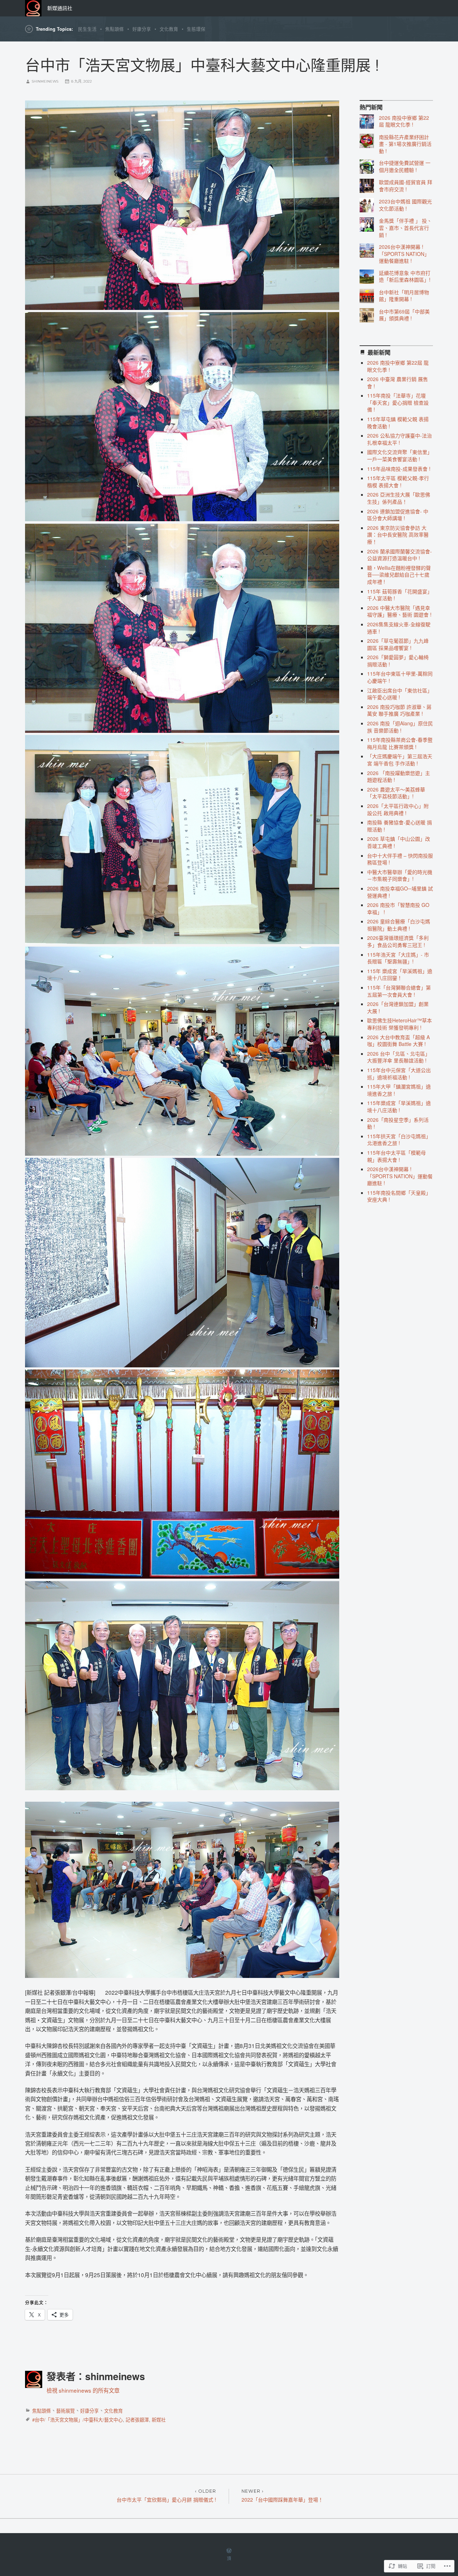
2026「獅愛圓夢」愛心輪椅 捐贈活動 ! (398, 661)
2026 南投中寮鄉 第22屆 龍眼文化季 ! (404, 121)
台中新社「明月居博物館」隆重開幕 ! (404, 296)
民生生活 (87, 29)
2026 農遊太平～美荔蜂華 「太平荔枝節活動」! (396, 793)
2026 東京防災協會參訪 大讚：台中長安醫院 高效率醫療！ (398, 535)
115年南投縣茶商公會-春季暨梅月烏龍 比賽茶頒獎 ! (400, 743)
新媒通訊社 (60, 8)
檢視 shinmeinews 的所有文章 (83, 2390)
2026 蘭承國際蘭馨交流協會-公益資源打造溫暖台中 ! (399, 555)
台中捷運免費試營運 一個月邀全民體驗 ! (405, 166)
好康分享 (142, 29)
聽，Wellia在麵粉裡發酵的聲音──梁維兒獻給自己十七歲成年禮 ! (399, 575)
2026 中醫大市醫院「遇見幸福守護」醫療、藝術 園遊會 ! (399, 611)
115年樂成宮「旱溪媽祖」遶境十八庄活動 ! (399, 1106)
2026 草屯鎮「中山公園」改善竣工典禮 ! (399, 842)
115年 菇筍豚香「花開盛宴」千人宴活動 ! (400, 595)
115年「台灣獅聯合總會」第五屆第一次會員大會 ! (399, 991)
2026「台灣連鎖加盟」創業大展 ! (398, 1007)
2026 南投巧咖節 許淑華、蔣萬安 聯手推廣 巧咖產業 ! (399, 710)
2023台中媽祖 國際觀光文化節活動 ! (405, 205)
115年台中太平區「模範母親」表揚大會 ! (396, 1156)
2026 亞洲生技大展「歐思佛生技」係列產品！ (399, 498)
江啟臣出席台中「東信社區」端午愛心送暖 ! (400, 694)
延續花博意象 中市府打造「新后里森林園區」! (405, 276)
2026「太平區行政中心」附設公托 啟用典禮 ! (398, 809)
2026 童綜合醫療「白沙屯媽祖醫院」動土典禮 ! (399, 925)
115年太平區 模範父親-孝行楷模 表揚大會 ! (398, 482)
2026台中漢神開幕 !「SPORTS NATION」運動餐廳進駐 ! (404, 254)
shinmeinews (45, 81)
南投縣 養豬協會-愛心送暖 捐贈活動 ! (399, 826)
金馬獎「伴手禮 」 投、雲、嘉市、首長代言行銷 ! (405, 228)
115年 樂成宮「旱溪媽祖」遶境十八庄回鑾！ (400, 974)
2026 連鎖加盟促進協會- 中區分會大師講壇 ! (398, 515)
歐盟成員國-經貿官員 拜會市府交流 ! (406, 186)
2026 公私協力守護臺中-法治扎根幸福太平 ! (399, 439)
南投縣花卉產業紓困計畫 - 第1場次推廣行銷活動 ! (405, 144)
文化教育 (169, 29)
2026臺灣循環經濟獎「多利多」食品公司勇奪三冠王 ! (398, 941)
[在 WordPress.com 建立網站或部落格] (229, 2551)
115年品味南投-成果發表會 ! (399, 469)
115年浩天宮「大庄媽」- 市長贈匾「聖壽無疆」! (398, 958)
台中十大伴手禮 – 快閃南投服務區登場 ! (400, 859)
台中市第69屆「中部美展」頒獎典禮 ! (404, 315)
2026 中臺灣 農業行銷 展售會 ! (398, 383)
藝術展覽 (65, 2411)
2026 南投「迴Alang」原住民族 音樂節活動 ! (400, 727)
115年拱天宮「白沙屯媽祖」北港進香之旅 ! (399, 1140)
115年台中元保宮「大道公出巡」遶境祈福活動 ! (399, 1074)
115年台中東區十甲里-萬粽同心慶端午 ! (400, 677)
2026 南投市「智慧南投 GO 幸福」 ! (398, 908)
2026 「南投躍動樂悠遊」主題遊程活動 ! (399, 776)
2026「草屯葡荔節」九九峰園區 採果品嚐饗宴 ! (398, 644)
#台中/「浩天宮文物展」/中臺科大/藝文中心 (77, 2420)
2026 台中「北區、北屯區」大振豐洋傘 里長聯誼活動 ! (399, 1057)
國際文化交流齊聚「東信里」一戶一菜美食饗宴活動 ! (400, 455)
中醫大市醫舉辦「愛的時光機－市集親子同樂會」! (400, 875)
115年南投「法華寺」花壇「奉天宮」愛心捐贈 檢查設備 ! (398, 402)
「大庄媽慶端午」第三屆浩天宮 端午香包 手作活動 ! (400, 760)
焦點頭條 (114, 29)
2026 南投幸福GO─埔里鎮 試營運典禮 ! (400, 892)
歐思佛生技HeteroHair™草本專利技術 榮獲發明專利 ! (399, 1024)
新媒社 (159, 2420)
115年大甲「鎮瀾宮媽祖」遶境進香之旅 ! (399, 1090)
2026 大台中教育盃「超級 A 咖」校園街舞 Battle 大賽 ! (398, 1041)
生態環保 (196, 29)
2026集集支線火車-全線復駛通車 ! (399, 628)
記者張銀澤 (137, 2420)
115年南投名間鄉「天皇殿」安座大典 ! (399, 1196)
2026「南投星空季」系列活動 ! (398, 1123)
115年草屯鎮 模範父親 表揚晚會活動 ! (398, 423)
